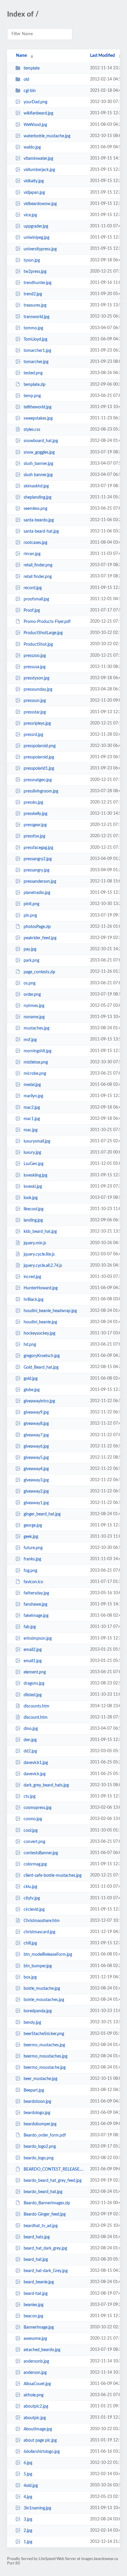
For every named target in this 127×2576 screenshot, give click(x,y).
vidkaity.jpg (34, 181)
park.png (31, 961)
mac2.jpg (32, 1107)
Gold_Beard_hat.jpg (41, 1367)
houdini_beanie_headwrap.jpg (50, 1311)
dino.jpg (31, 1729)
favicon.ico (33, 1582)
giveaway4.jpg (36, 1469)
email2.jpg (33, 1650)
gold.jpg (31, 1379)
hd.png (30, 1345)
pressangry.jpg (36, 870)
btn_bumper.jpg (38, 1966)
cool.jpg (31, 1830)
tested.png (33, 373)
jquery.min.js (35, 1243)
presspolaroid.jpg (39, 757)
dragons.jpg (34, 1683)
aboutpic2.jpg (36, 2406)
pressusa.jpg (35, 667)
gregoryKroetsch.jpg (42, 1356)
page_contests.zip (39, 972)
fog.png (30, 1571)
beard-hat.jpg (36, 2294)
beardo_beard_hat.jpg (43, 2192)
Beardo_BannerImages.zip (47, 2203)
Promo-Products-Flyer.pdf (47, 622)
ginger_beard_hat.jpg (42, 1514)
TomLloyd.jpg (35, 339)
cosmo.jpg (33, 1819)
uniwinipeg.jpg (36, 238)
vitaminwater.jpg (38, 159)
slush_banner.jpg (38, 464)
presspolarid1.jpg (39, 769)
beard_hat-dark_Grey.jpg (46, 2271)
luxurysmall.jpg (37, 1141)
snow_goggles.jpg (39, 452)
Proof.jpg (32, 610)
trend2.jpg (33, 294)
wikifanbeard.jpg (38, 113)
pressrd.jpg (33, 735)
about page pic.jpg (40, 2440)
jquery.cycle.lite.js (39, 1254)
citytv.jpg (32, 1898)
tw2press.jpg (35, 272)
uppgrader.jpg (36, 226)
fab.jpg (30, 1627)
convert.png (34, 1842)
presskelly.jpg (35, 814)
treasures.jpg (35, 305)
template (32, 68)
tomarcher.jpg (36, 362)
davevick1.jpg (36, 1763)
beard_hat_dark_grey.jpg (45, 2248)
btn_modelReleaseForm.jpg (48, 1955)
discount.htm (36, 1718)
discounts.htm (36, 1706)
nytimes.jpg (34, 1006)
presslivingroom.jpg (41, 791)
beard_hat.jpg (36, 2260)
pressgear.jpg (35, 825)
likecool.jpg (34, 1209)
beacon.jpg (33, 2316)
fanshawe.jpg (35, 1604)
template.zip (35, 384)
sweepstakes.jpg (38, 418)
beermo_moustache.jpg (45, 2068)
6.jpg (28, 2463)
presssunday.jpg (38, 689)
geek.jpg (31, 1537)
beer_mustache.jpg (40, 2079)
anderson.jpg (35, 2373)
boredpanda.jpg (38, 2011)
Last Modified (102, 56)
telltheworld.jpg (38, 407)
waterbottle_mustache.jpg (47, 136)
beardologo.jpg (37, 2113)
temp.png (32, 396)
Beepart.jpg (34, 2090)
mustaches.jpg (36, 1028)
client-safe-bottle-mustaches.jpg (53, 1876)
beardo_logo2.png (40, 2147)
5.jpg (28, 2474)
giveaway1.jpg (36, 1503)
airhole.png (34, 2395)
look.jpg (31, 1198)
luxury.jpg (32, 1153)
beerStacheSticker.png (44, 2034)
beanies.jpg (34, 2305)
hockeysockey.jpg (39, 1333)
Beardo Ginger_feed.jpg (45, 2214)
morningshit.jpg (38, 1051)
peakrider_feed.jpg (40, 938)
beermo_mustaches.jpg (44, 2045)
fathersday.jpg (36, 1593)
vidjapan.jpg (34, 193)
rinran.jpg (32, 554)
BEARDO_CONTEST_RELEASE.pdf (54, 2169)
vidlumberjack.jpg (39, 170)
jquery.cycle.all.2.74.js (43, 1266)
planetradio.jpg (37, 893)
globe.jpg (32, 1390)
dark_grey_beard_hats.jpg (46, 1785)
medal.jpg (32, 1085)
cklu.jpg (30, 1887)
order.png (32, 995)
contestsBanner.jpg (41, 1853)
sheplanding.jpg (38, 497)
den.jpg (30, 1740)
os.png (30, 983)
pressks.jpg (33, 803)
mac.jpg (31, 1130)
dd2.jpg (30, 1751)
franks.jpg (32, 1559)
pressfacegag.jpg (38, 848)
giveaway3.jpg (36, 1480)
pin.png (30, 916)
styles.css (32, 430)
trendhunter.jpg (38, 283)
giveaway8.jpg (36, 1424)
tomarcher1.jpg (37, 351)
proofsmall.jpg (36, 599)
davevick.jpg (35, 1774)
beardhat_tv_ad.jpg (41, 2226)
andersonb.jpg (36, 2361)
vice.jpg (30, 215)
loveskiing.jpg (35, 1175)
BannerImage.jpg (39, 2327)
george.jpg (33, 1525)
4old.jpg (31, 2485)
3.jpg (28, 2519)
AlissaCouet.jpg (37, 2384)
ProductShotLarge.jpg (43, 633)
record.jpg (33, 588)
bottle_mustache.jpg (42, 1989)
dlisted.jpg (33, 1695)
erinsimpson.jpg (38, 1639)
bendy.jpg (32, 2022)
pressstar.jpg (35, 712)
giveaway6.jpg (36, 1446)
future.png (33, 1548)
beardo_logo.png (39, 2158)
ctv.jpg (30, 1797)
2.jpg (28, 2531)
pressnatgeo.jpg (38, 780)
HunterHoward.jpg (41, 1288)
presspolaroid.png (40, 746)
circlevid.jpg (34, 1910)
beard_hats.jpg (37, 2237)
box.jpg (30, 1977)
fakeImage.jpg (36, 1616)
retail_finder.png (38, 565)
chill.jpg (30, 1943)
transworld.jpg (36, 317)
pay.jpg (30, 949)
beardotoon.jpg (37, 2102)
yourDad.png (35, 102)
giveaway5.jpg (36, 1458)
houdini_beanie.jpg (40, 1322)
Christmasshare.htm (42, 1921)
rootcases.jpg (35, 543)
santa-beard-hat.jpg (41, 531)
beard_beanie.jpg (39, 2282)
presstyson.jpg (36, 678)
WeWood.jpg (35, 125)
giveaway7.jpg (36, 1435)
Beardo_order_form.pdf (45, 2135)
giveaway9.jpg (36, 1412)
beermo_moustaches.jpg (45, 2056)
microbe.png (35, 1074)
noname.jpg (34, 1017)
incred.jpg (32, 1277)
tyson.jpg (32, 260)
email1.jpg (33, 1661)
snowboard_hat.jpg (41, 441)
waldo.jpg (32, 147)
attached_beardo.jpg (42, 2350)
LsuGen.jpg (34, 1164)
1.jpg (28, 2542)
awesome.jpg (35, 2339)
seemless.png (35, 509)
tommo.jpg (33, 328)
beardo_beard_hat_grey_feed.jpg (53, 2181)
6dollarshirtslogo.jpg (42, 2452)
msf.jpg (30, 1040)
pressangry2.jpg (38, 859)
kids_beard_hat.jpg (40, 1232)
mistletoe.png (36, 1062)
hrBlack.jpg (34, 1299)
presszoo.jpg (35, 656)
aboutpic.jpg (35, 2418)
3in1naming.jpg (37, 2508)
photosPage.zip (37, 927)
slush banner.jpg (38, 475)
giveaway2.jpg (36, 1491)
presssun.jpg (35, 701)
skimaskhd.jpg (36, 486)
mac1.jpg (32, 1119)
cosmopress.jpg (38, 1808)
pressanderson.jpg (40, 882)
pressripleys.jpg (37, 724)
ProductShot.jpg (38, 644)
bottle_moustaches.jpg (44, 2000)
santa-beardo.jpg (39, 520)
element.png (35, 1672)
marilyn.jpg (33, 1096)
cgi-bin (30, 91)
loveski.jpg (33, 1187)
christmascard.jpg (39, 1932)
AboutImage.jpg (38, 2429)
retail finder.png (38, 576)
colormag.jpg (35, 1864)
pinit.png (31, 904)
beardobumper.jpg (40, 2124)
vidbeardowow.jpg (40, 204)
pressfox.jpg (34, 836)
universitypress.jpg (40, 249)
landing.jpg (33, 1220)
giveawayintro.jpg (39, 1401)
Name (21, 56)
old (26, 80)
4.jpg (28, 2497)
